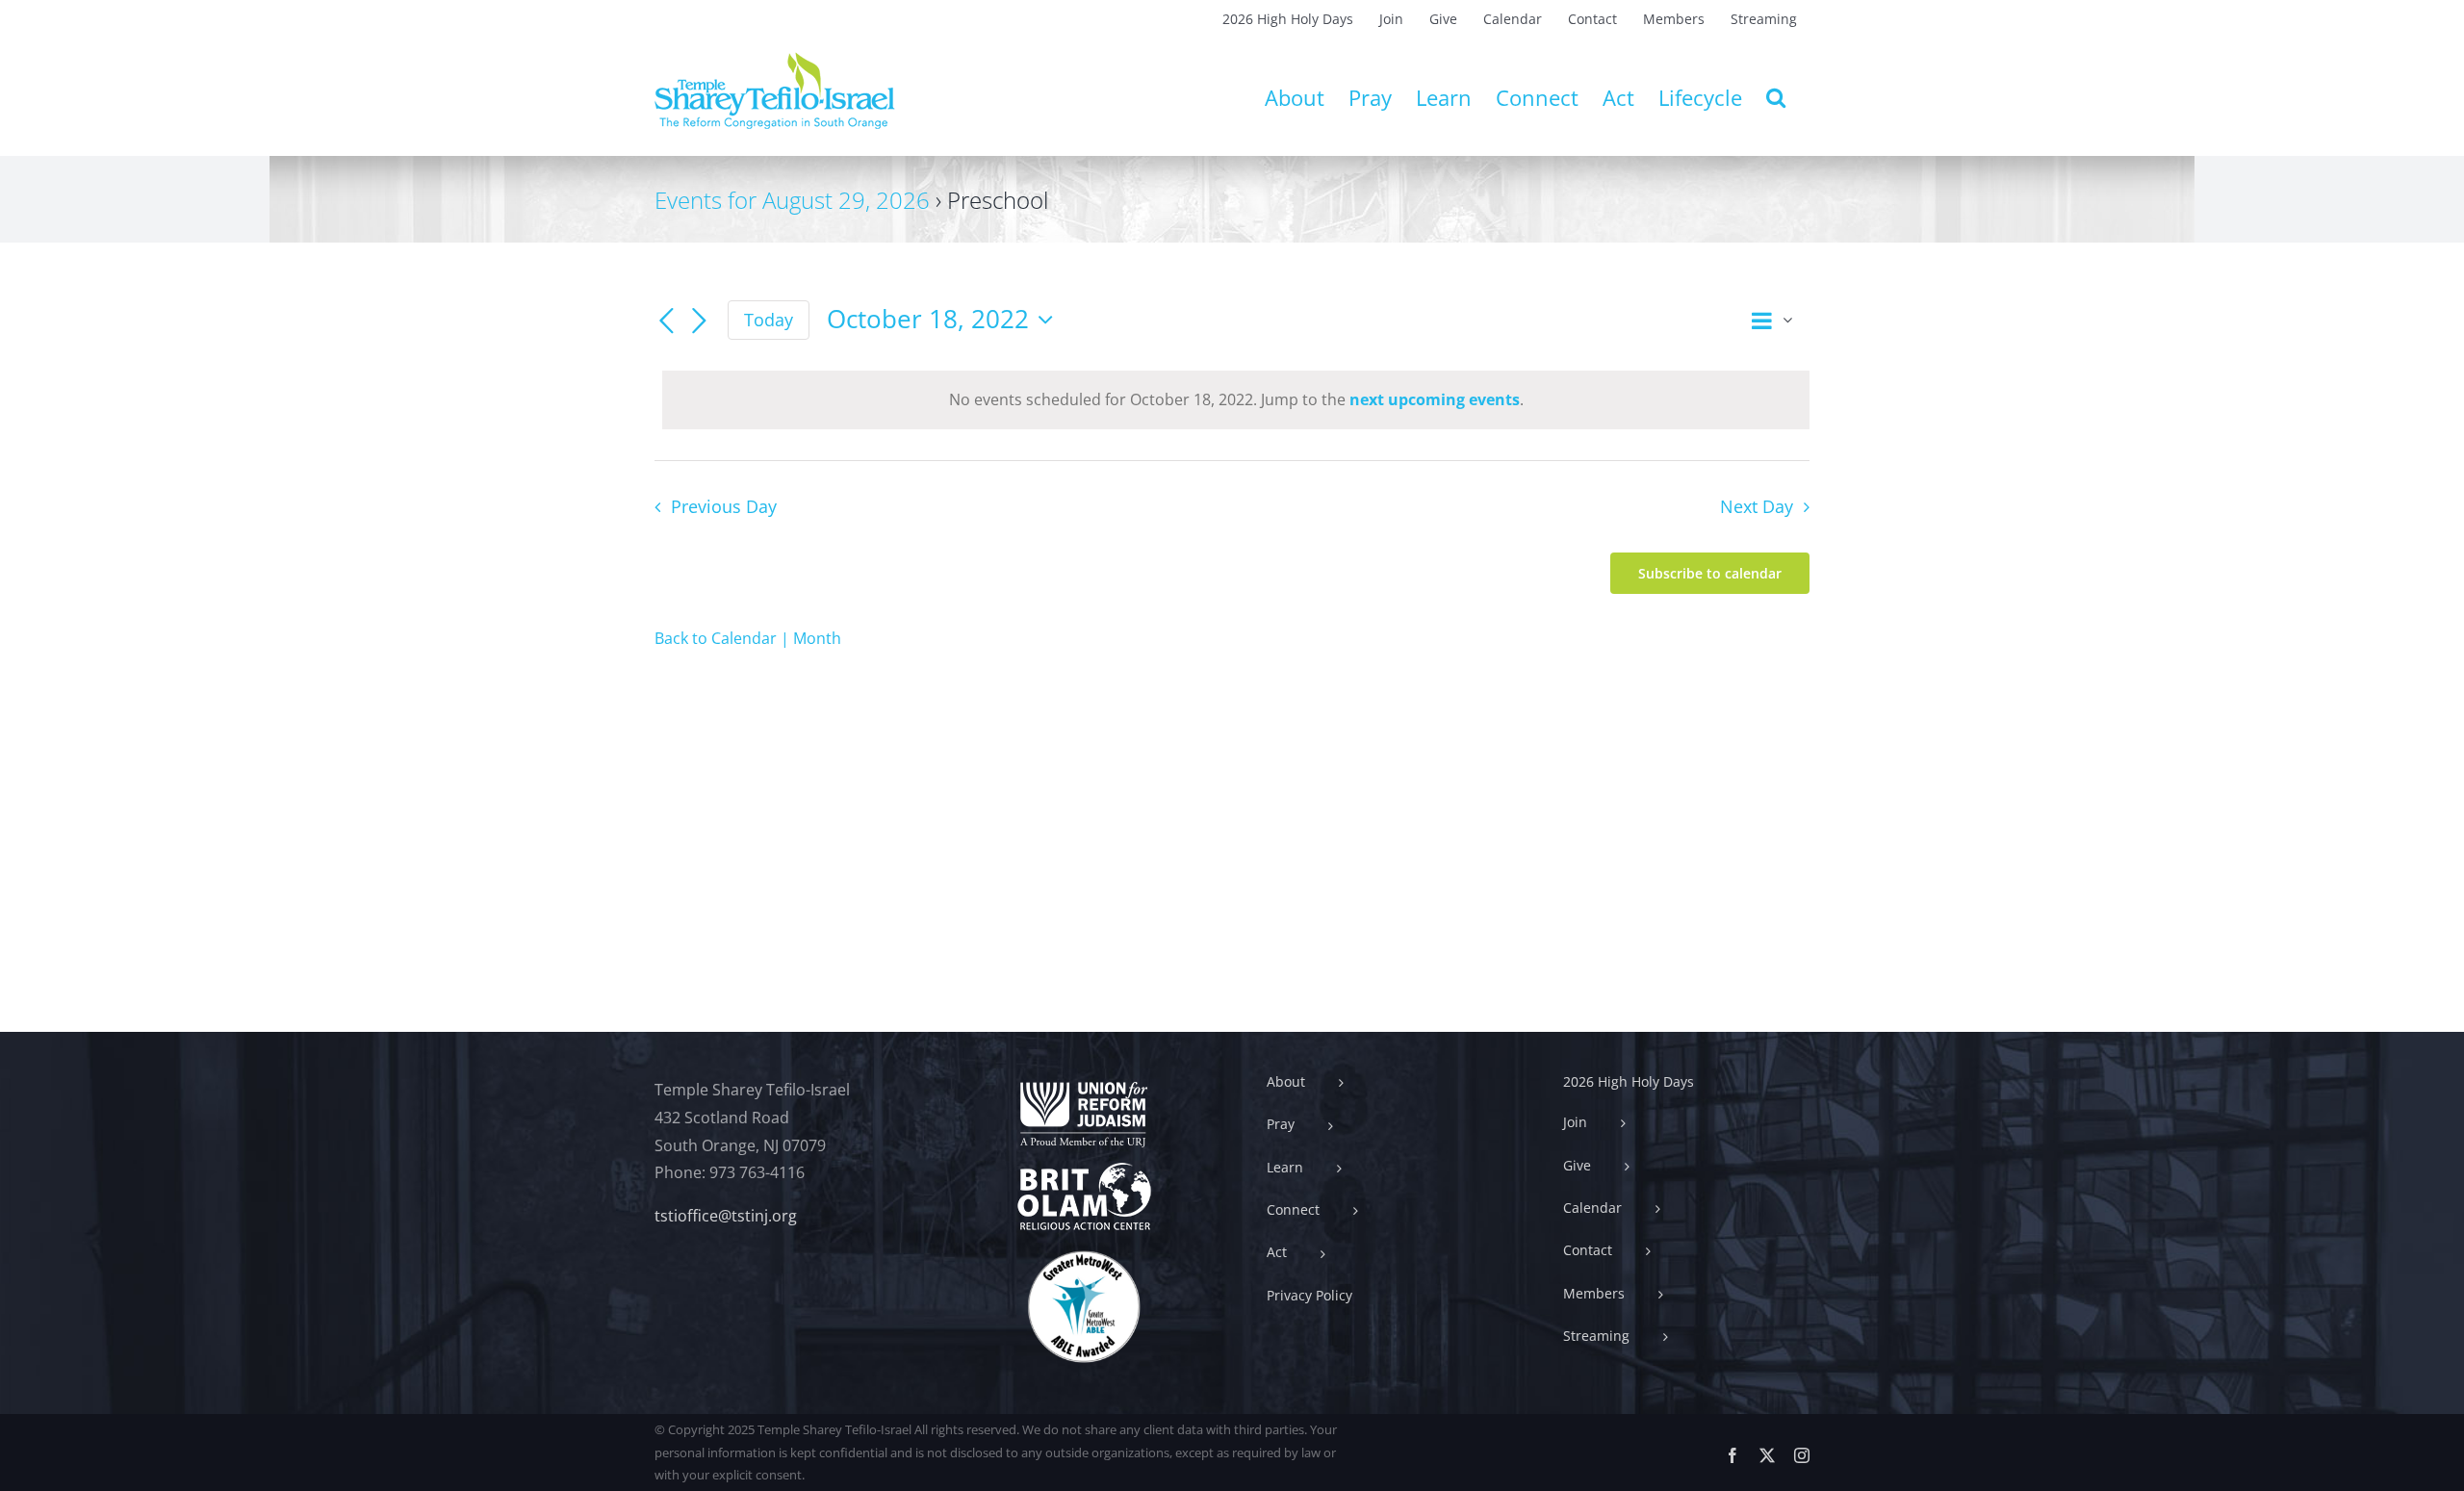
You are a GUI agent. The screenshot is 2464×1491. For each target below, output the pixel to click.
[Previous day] (666, 321)
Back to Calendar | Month (748, 638)
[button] (1776, 97)
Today (769, 320)
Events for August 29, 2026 (792, 200)
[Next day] (699, 321)
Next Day (1757, 506)
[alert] (1236, 400)
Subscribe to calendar (1710, 573)
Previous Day (723, 506)
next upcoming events (1435, 399)
